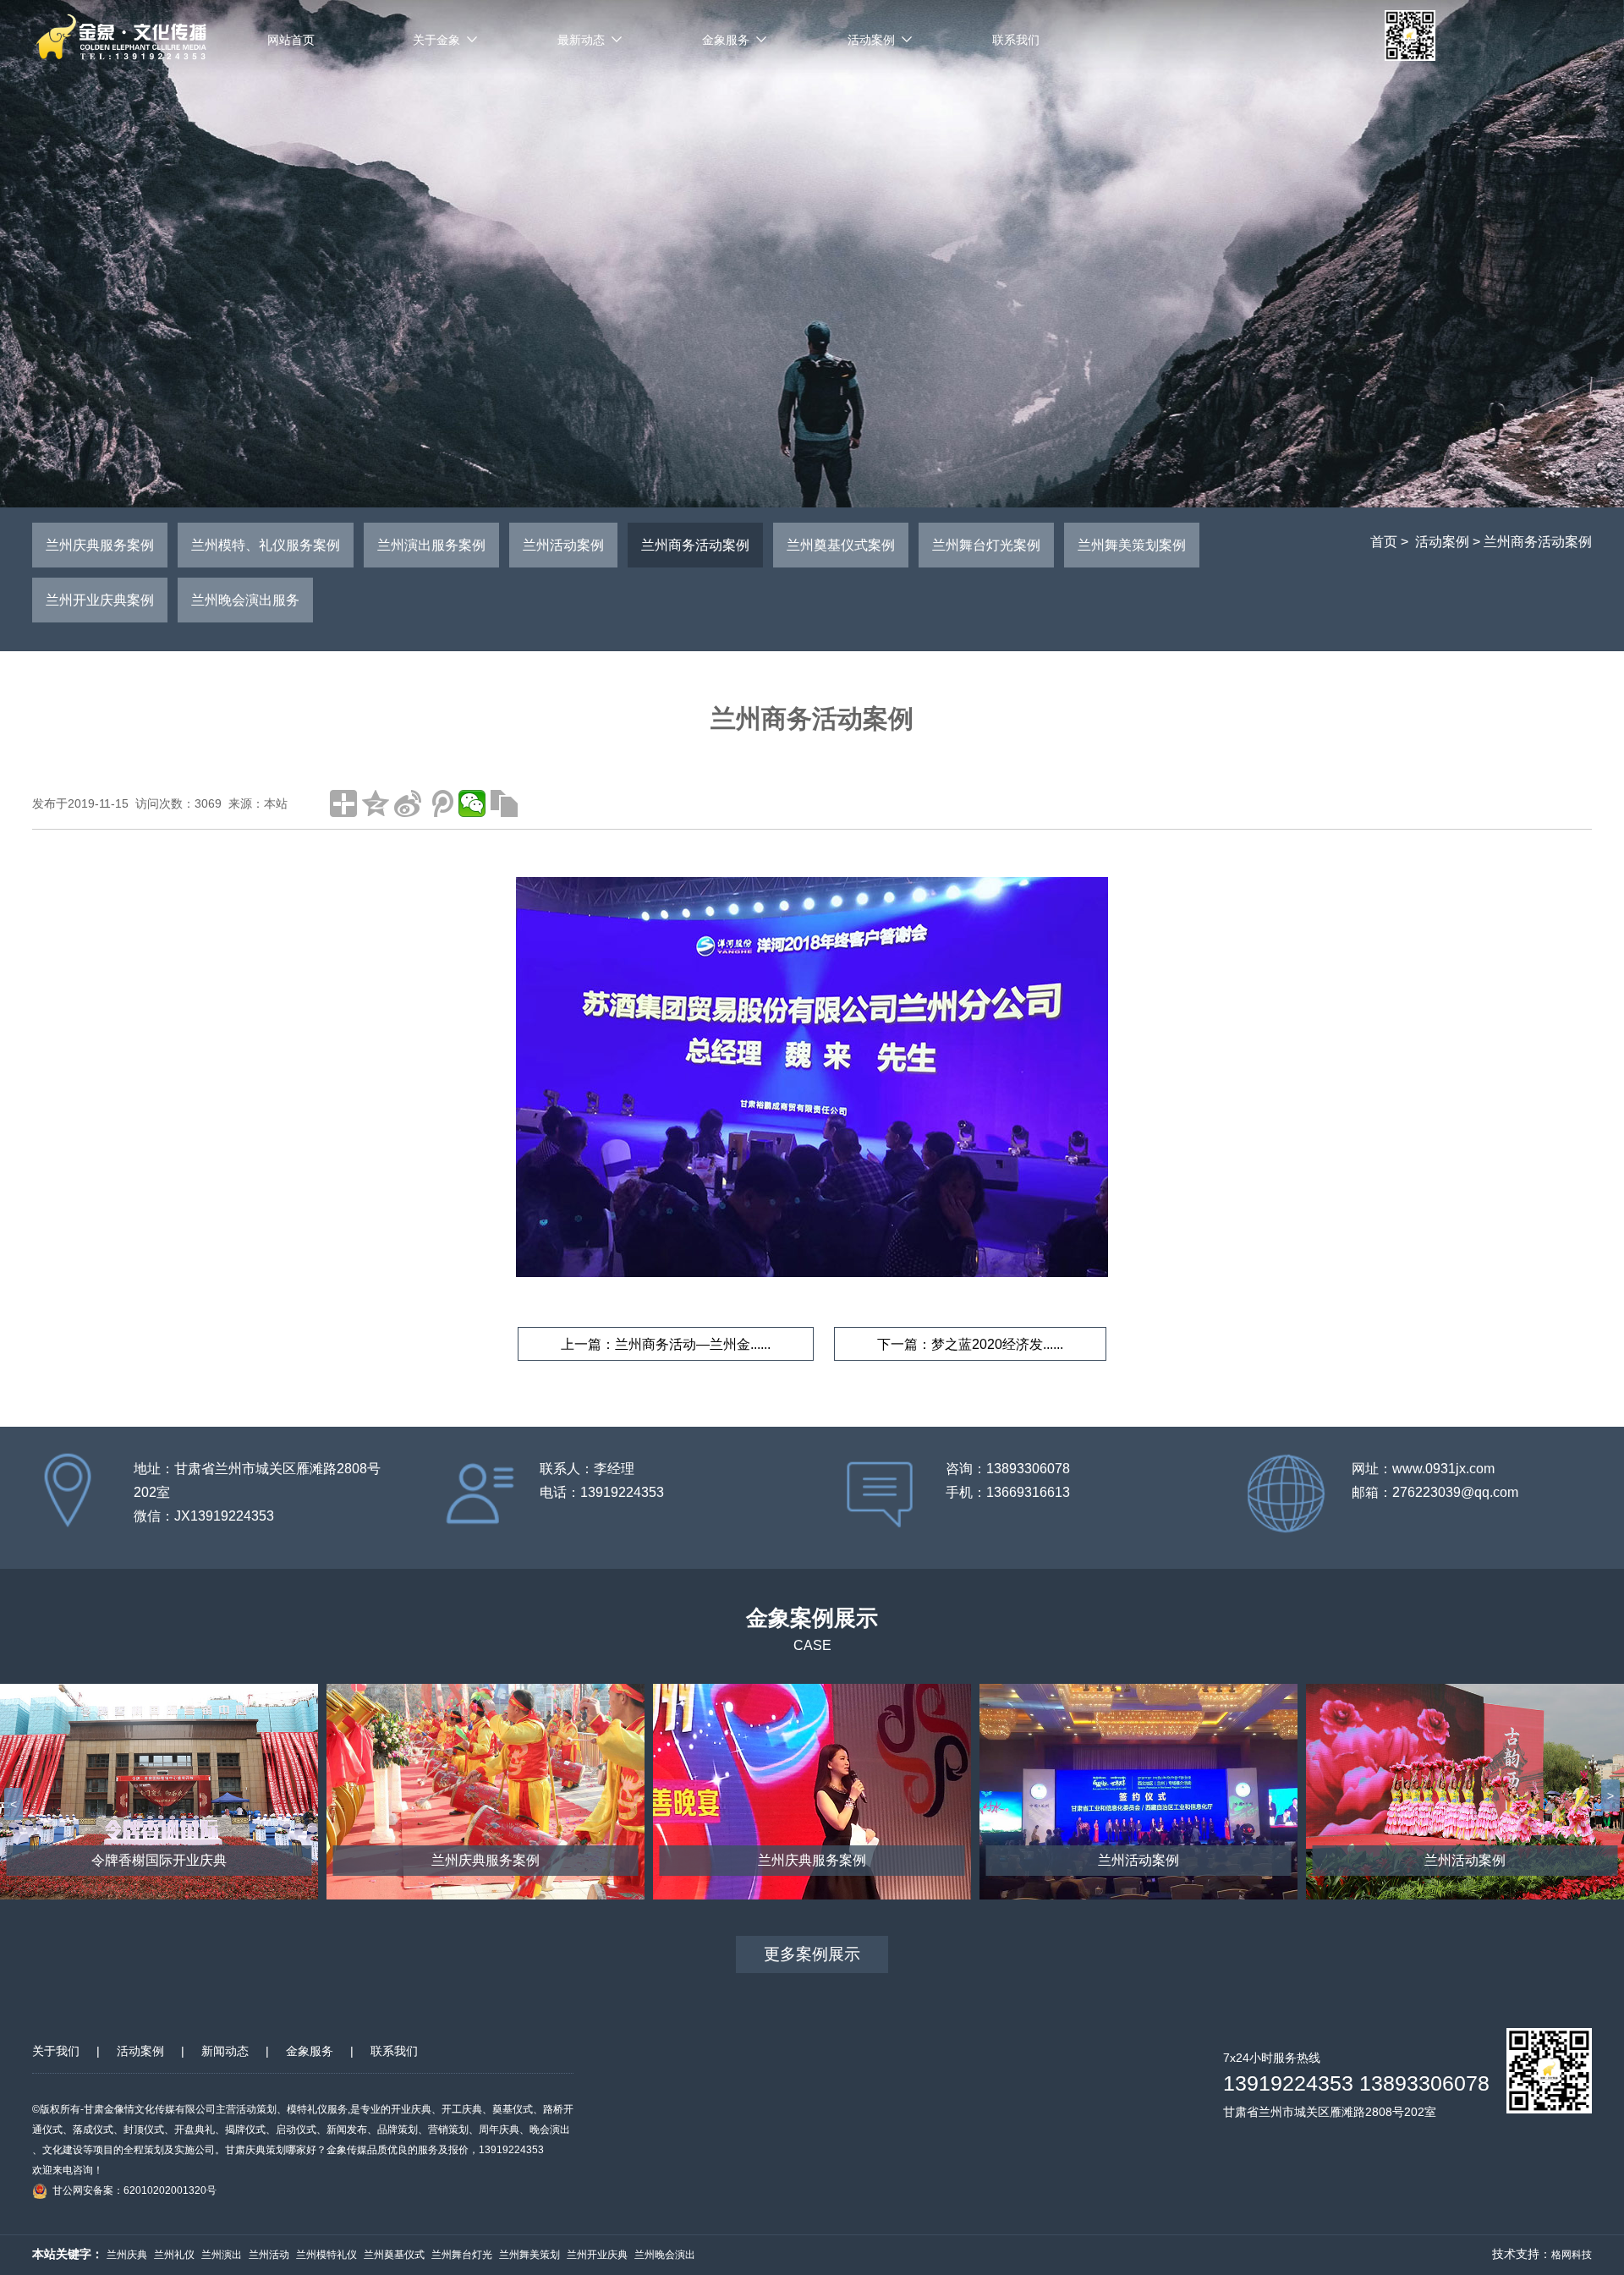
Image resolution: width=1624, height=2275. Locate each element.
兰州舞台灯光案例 (986, 545)
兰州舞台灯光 (462, 2255)
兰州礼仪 (174, 2255)
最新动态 (581, 40)
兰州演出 (222, 2255)
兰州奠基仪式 (394, 2255)
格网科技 (1572, 2255)
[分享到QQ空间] (376, 803)
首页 (1384, 542)
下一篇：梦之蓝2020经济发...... (970, 1344)
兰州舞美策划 (529, 2255)
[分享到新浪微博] (408, 803)
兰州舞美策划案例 (1132, 545)
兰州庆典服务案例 (100, 545)
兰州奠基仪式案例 (841, 545)
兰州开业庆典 (597, 2255)
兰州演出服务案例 (431, 545)
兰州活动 (269, 2255)
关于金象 (436, 40)
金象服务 (726, 40)
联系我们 (1016, 40)
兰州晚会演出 (665, 2255)
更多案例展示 (812, 1954)
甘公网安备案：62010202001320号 (134, 2190)
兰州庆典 (127, 2255)
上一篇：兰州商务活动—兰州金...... (666, 1344)
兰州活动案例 (563, 545)
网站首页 (291, 40)
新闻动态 (225, 2051)
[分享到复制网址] (504, 803)
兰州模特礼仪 (326, 2255)
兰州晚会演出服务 (245, 600)
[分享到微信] (472, 803)
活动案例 (871, 40)
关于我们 (56, 2051)
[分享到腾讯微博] (440, 803)
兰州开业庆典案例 (100, 600)
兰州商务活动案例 (1538, 542)
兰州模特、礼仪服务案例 (266, 545)
